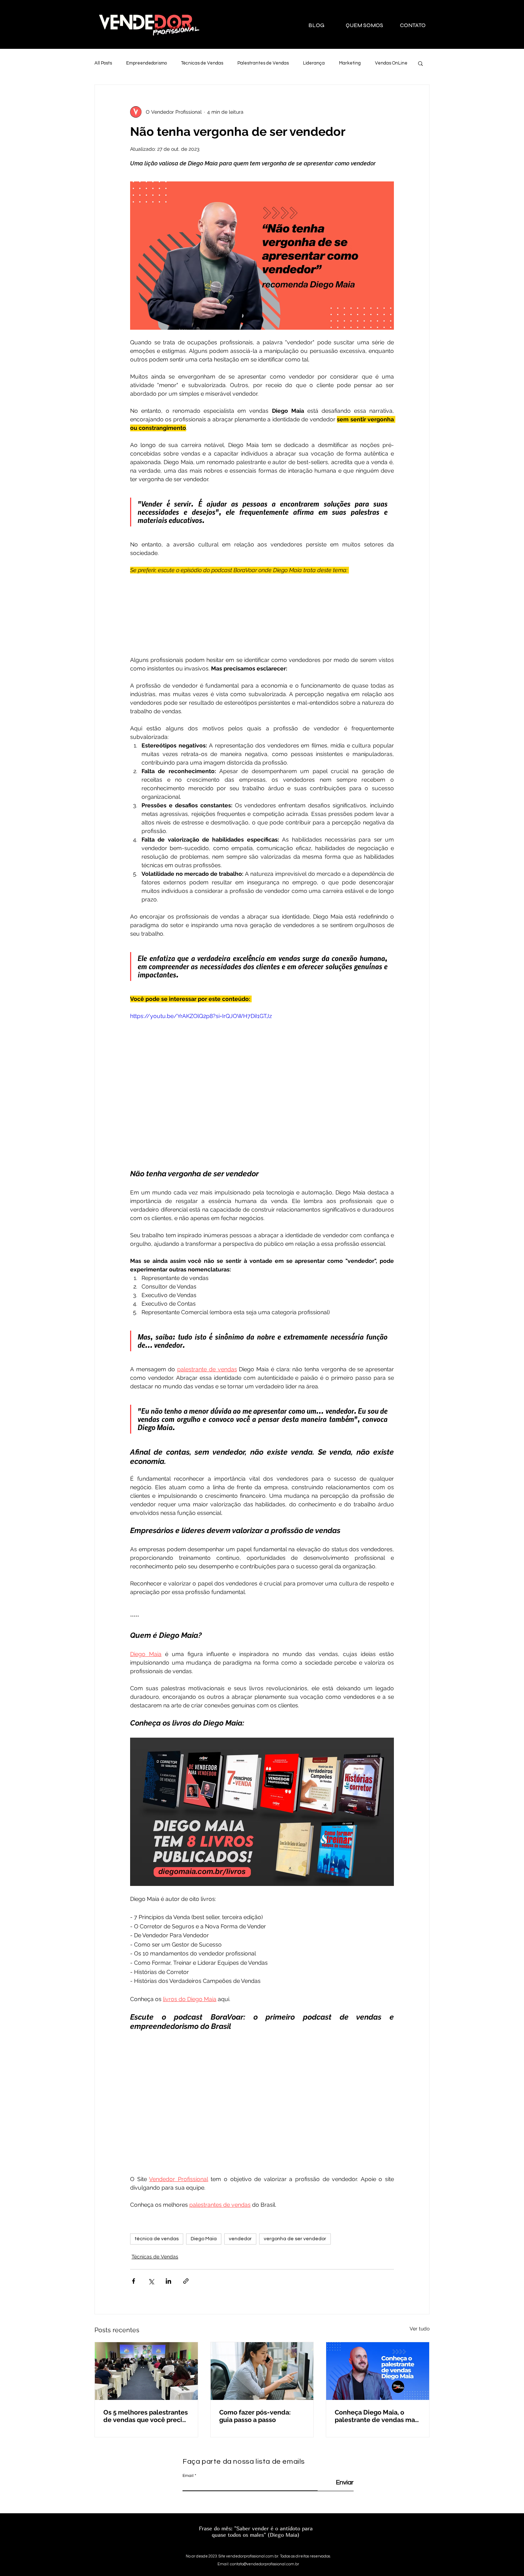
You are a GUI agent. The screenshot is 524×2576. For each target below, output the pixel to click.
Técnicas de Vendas (202, 63)
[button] (420, 63)
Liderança (314, 63)
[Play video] (262, 1086)
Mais (380, 63)
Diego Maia (204, 2239)
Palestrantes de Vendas (263, 63)
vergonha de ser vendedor (295, 2239)
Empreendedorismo (147, 63)
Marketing (350, 63)
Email (188, 2476)
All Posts (103, 63)
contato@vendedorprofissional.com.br (264, 2564)
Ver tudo (420, 2329)
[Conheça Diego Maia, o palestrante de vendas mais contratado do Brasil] (378, 2371)
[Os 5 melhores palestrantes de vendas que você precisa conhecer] (146, 2371)
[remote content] (262, 611)
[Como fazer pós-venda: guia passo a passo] (262, 2371)
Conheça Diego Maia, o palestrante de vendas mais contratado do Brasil (377, 2416)
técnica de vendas (157, 2239)
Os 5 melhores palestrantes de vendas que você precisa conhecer (146, 2416)
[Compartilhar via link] (186, 2281)
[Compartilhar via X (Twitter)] (151, 2281)
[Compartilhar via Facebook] (133, 2281)
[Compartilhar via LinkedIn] (168, 2281)
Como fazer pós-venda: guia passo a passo (255, 2416)
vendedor (240, 2239)
